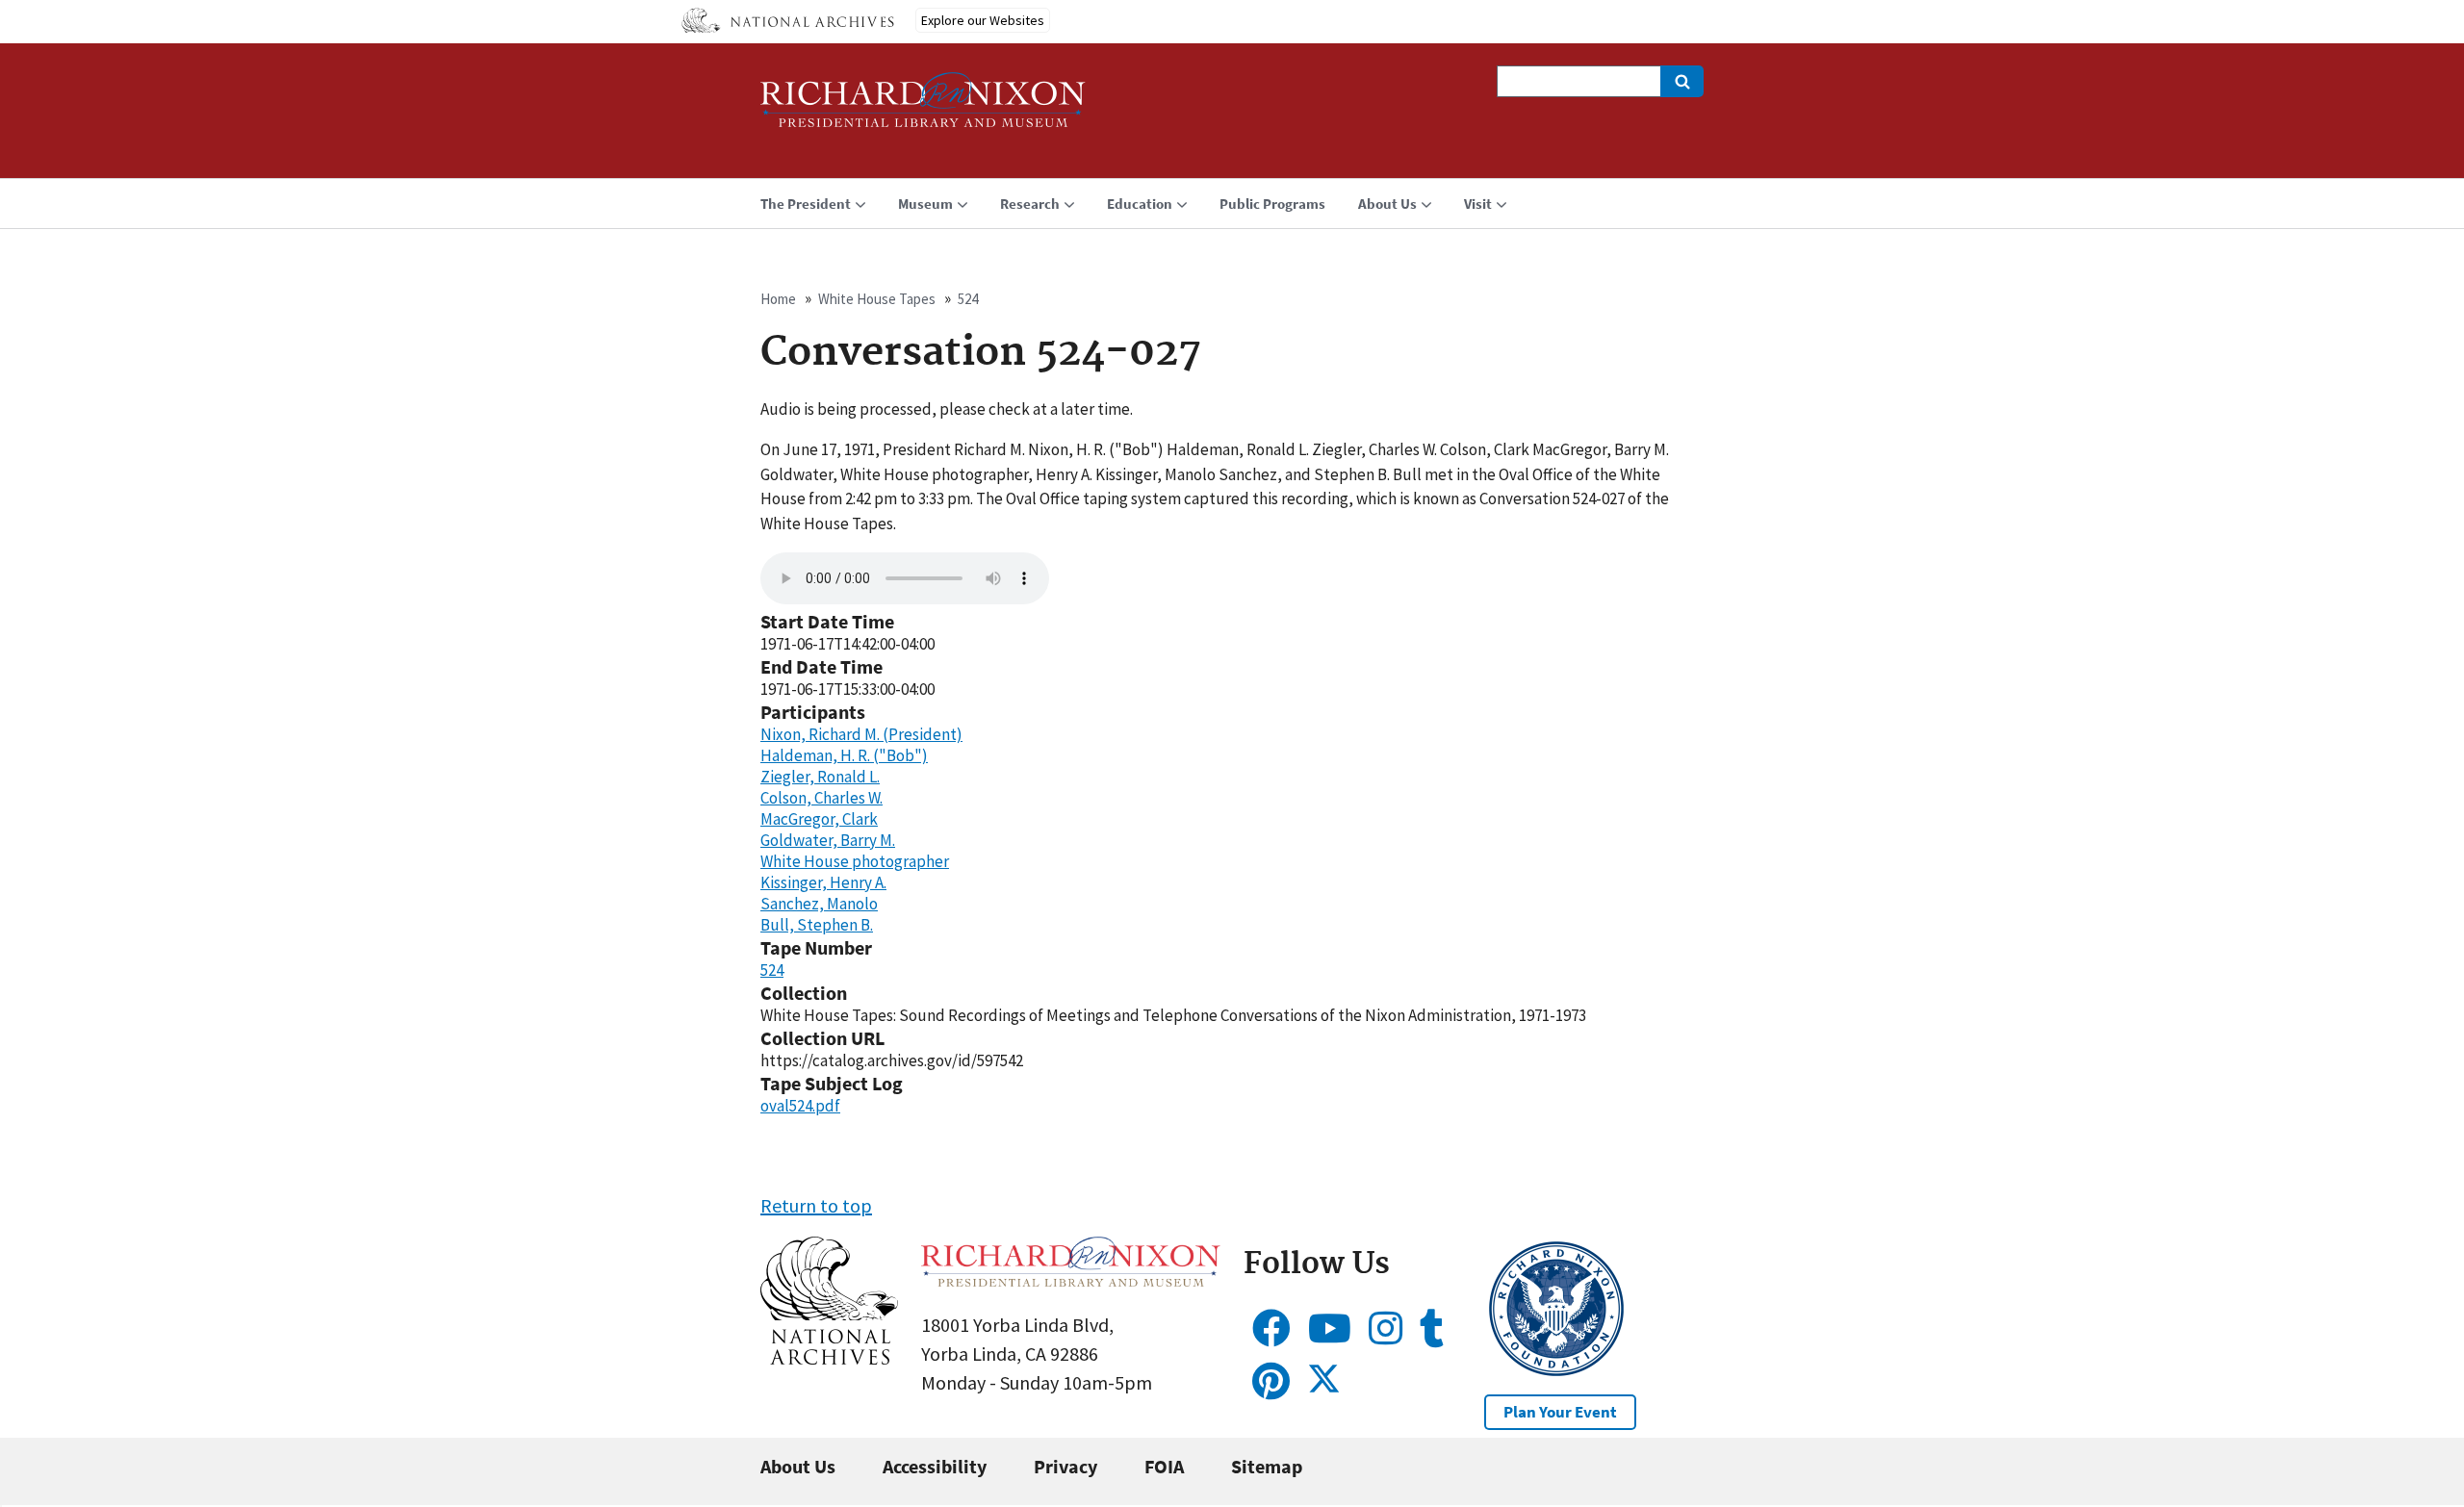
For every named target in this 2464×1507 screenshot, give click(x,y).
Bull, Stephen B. (817, 925)
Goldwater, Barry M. (828, 840)
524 (968, 299)
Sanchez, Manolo (819, 904)
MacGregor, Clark (819, 819)
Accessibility (935, 1466)
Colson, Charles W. (821, 798)
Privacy (1065, 1466)
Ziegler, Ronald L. (820, 777)
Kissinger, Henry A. (823, 882)
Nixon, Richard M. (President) (861, 734)
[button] (829, 1357)
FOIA (1164, 1466)
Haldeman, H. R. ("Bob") (844, 755)
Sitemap (1267, 1466)
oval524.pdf (800, 1106)
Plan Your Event (1560, 1412)
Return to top (816, 1205)
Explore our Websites (983, 20)
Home (778, 299)
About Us (798, 1466)
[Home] (923, 108)
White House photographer (855, 861)
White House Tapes (877, 299)
